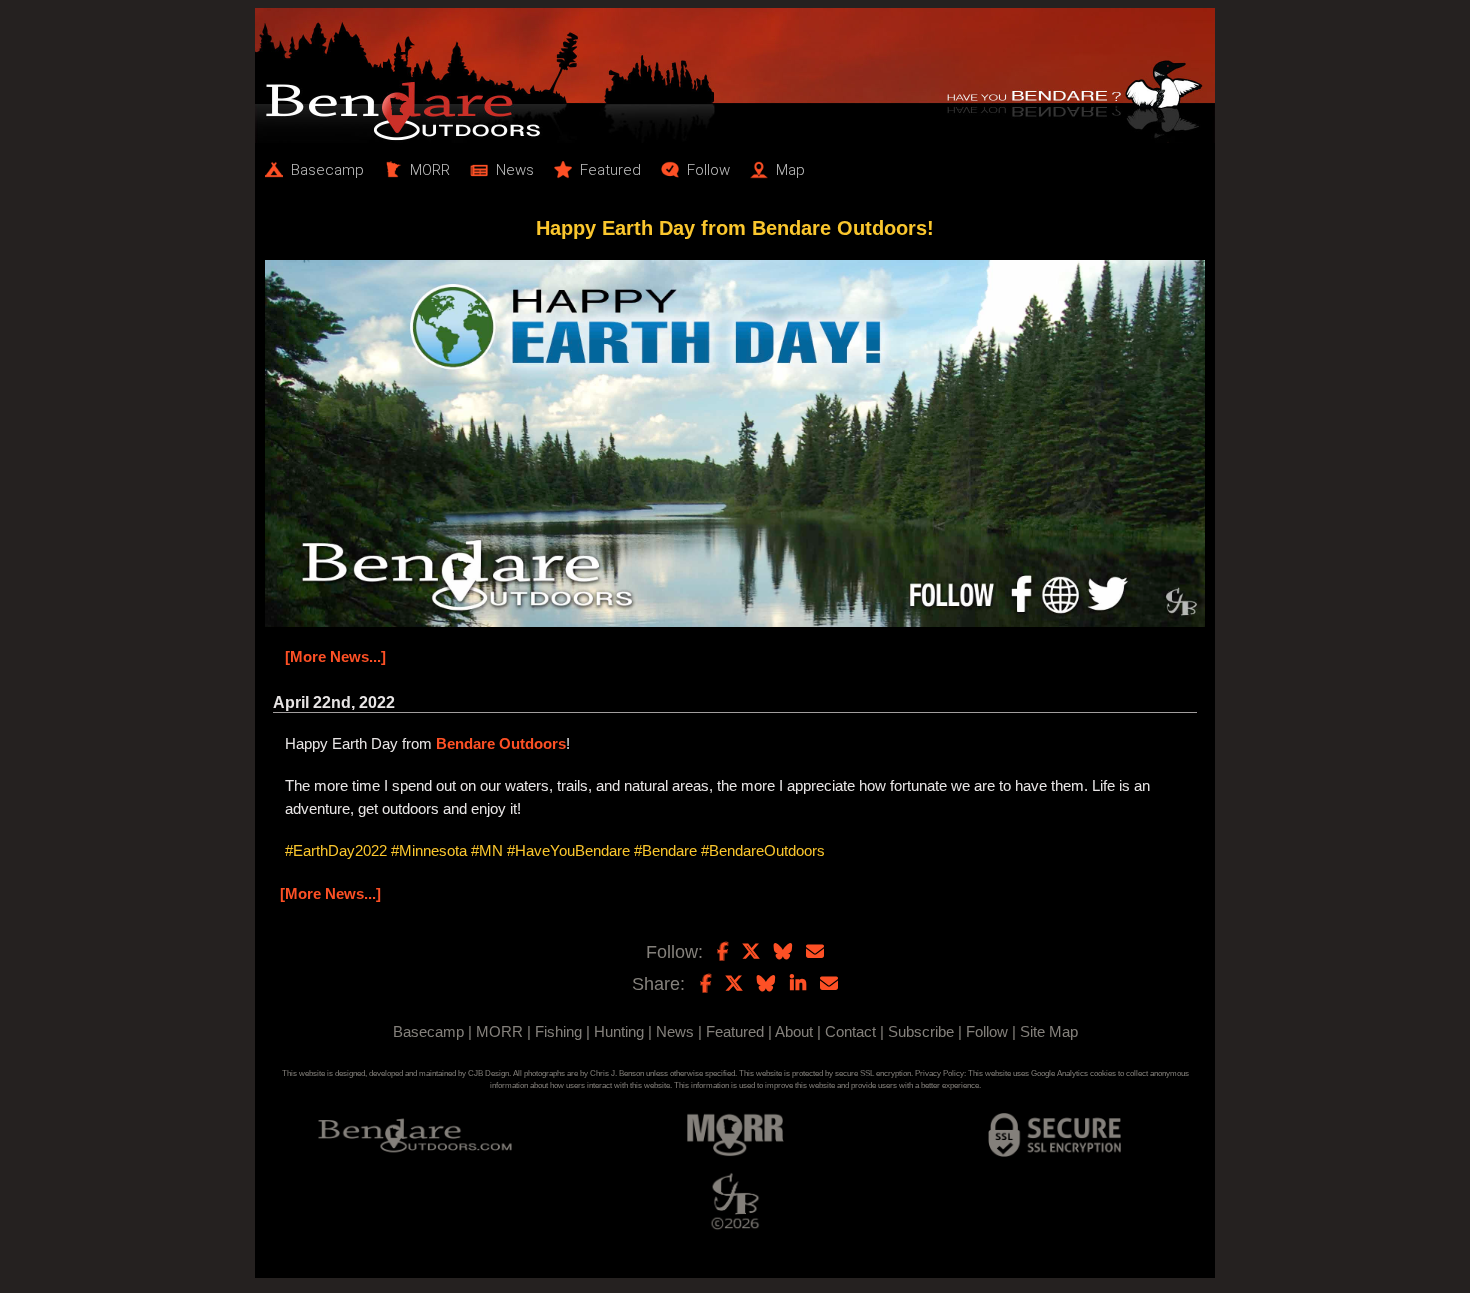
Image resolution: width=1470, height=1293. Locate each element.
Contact (850, 1031)
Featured (735, 1031)
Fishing (558, 1031)
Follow (987, 1031)
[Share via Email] (829, 984)
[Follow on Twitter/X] (751, 952)
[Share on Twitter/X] (734, 984)
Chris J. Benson (617, 1073)
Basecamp (428, 1031)
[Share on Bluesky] (766, 984)
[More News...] (335, 656)
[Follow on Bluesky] (783, 952)
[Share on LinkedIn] (798, 984)
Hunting (619, 1031)
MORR (499, 1031)
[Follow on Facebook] (722, 952)
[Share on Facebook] (705, 984)
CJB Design (488, 1073)
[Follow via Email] (815, 952)
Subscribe (921, 1031)
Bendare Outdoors (501, 743)
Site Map (1049, 1031)
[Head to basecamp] (735, 75)
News (675, 1031)
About (794, 1031)
